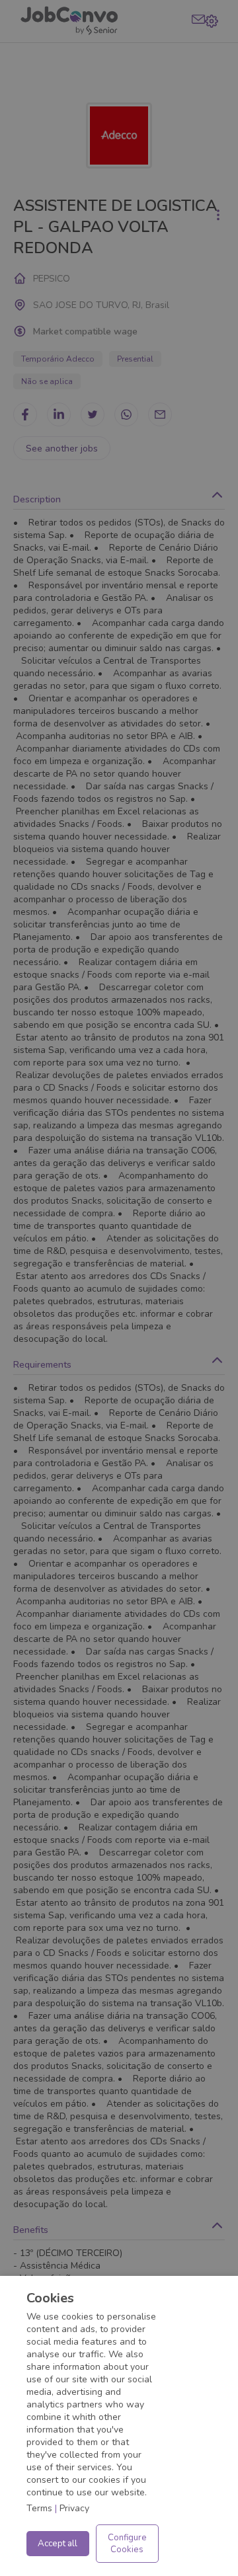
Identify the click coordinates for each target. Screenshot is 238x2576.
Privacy (74, 2508)
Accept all (58, 2544)
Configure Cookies (127, 2544)
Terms (39, 2508)
